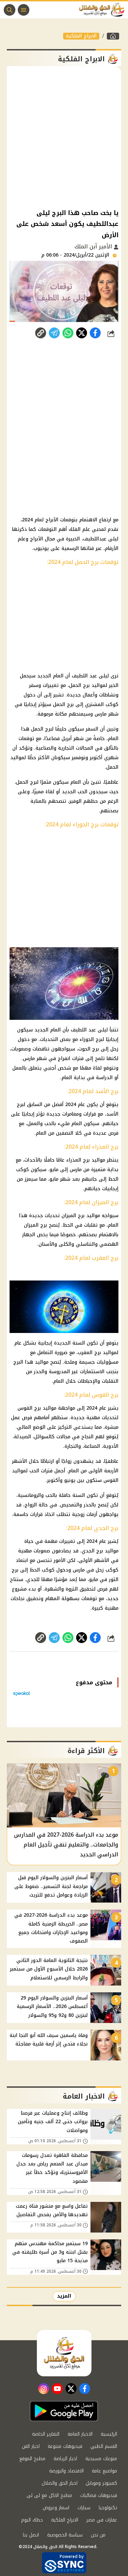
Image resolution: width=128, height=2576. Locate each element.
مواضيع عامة (104, 2471)
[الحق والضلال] (113, 36)
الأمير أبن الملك (94, 247)
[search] (10, 10)
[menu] (24, 10)
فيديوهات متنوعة (65, 2446)
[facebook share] (95, 333)
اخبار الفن (31, 2446)
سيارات (84, 2508)
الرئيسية (109, 2434)
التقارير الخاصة (46, 2434)
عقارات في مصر (102, 2520)
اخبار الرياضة (65, 2459)
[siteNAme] (103, 10)
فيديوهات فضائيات (99, 2495)
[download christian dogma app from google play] (64, 2411)
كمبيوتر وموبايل (101, 2483)
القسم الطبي (104, 2446)
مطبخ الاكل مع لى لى (49, 2495)
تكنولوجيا (108, 2508)
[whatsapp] (41, 333)
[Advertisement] (64, 137)
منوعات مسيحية (101, 2459)
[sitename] (64, 2353)
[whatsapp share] (68, 333)
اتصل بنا (31, 2535)
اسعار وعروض (56, 2508)
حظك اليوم (32, 2520)
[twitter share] (82, 333)
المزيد (64, 2296)
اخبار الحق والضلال (60, 2483)
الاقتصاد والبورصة (66, 2471)
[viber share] (54, 333)
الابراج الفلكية (81, 36)
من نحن (98, 2535)
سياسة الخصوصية (65, 2535)
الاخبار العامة (80, 2434)
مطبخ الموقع (32, 2459)
